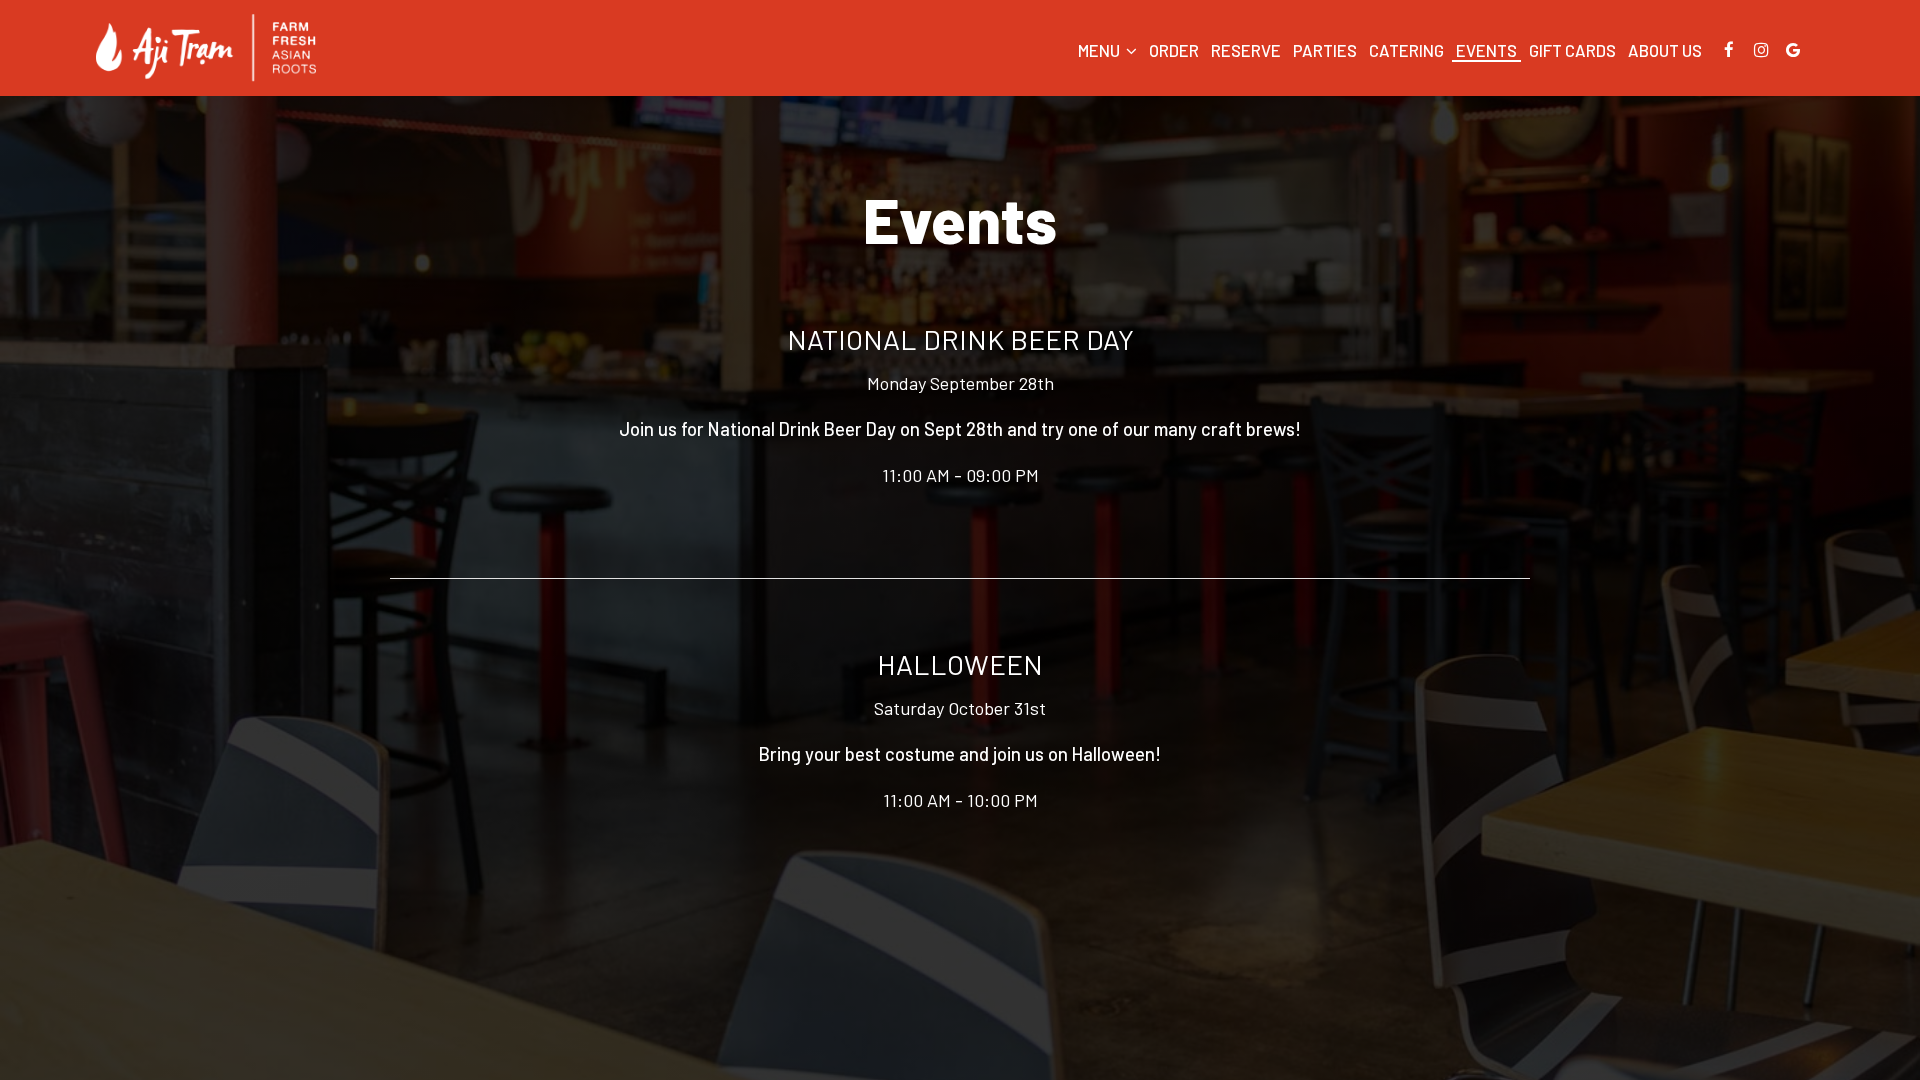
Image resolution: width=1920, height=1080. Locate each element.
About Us (1665, 50)
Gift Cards (1572, 50)
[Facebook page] (1729, 50)
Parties (1325, 50)
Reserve (1246, 50)
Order (1174, 50)
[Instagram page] (1761, 50)
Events (1486, 50)
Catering (1406, 50)
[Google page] (1793, 50)
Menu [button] (1100, 50)
